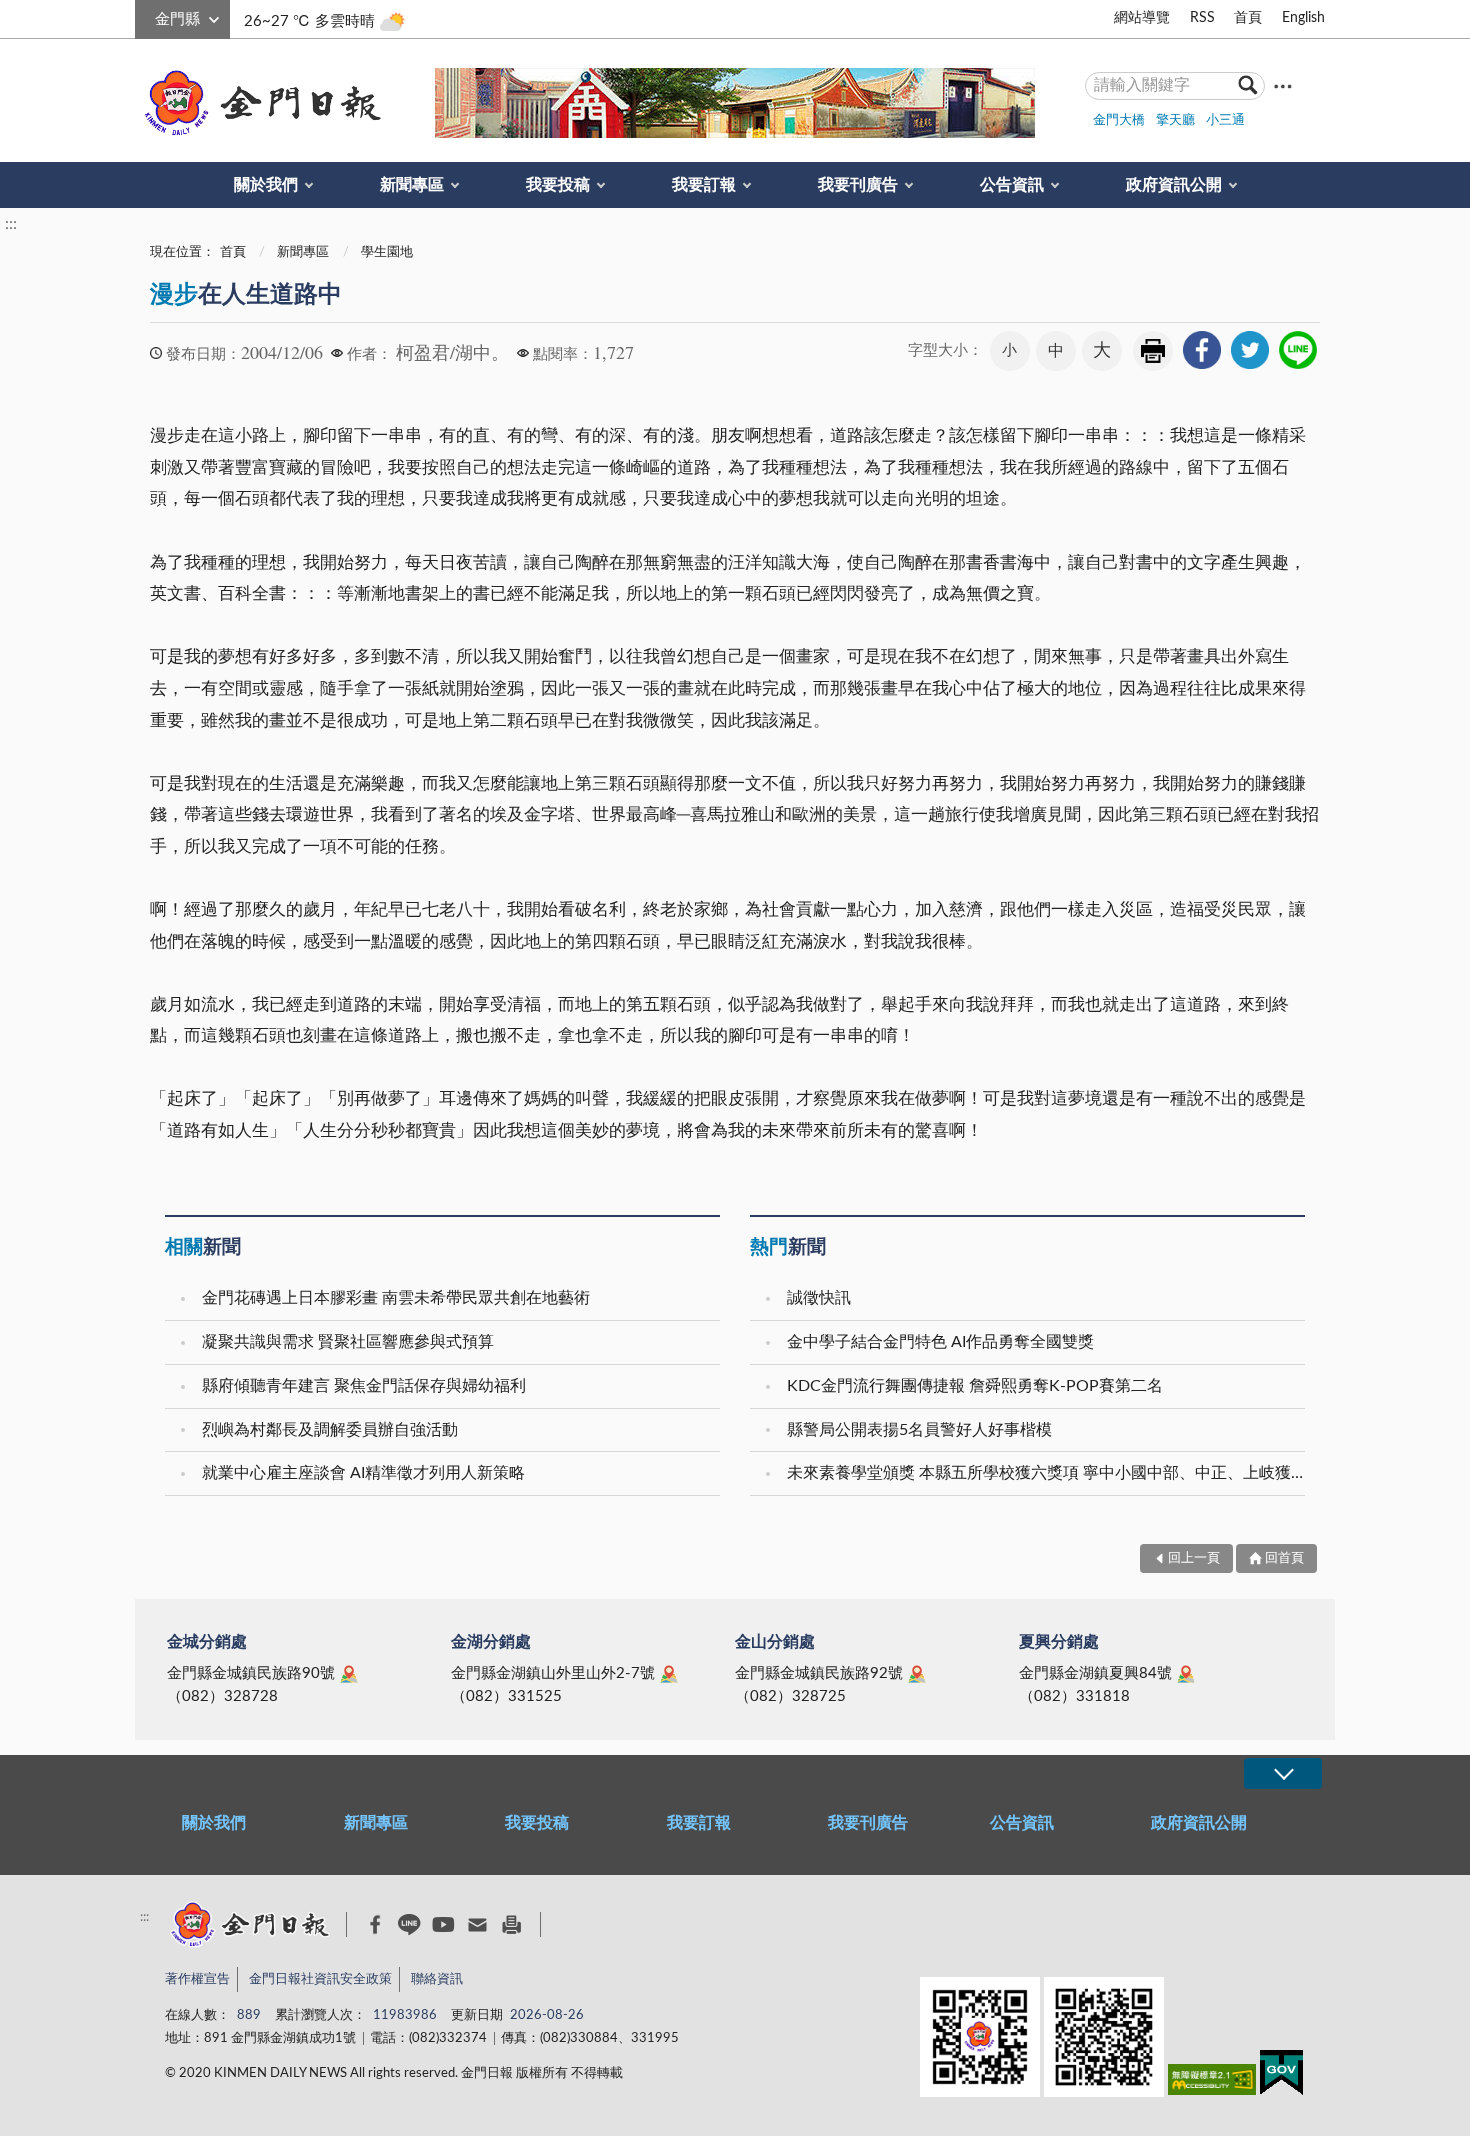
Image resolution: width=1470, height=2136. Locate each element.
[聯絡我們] (477, 1924)
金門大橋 (1119, 120)
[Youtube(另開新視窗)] (443, 1924)
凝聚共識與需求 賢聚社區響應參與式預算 (348, 1342)
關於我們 (266, 185)
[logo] (259, 103)
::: (146, 16)
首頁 (1248, 18)
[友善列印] (511, 1924)
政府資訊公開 (1174, 185)
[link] (1202, 350)
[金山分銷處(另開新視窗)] (917, 1674)
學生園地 (387, 252)
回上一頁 (1194, 1558)
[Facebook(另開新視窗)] (375, 1925)
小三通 (1225, 120)
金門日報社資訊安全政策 (320, 1979)
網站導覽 (1142, 18)
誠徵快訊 (819, 1298)
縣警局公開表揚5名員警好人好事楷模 (919, 1430)
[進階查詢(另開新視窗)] (1283, 85)
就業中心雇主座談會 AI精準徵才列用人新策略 (363, 1473)
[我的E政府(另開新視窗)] (1281, 2076)
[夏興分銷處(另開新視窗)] (1186, 1674)
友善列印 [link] (1153, 351)
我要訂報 (704, 185)
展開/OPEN (1283, 1773)
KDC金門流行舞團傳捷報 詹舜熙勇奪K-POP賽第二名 (975, 1386)
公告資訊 (1012, 185)
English (1303, 18)
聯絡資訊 (437, 1979)
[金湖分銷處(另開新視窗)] (669, 1674)
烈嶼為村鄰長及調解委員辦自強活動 (330, 1430)
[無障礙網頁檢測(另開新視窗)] (1212, 2083)
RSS (1202, 18)
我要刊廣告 (858, 185)
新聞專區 (412, 185)
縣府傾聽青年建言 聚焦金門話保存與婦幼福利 (364, 1386)
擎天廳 (1175, 120)
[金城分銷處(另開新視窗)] (349, 1674)
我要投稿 (558, 185)
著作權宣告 (197, 1979)
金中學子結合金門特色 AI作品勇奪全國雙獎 (940, 1342)
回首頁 (1284, 1558)
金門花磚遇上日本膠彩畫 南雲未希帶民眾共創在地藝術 (396, 1298)
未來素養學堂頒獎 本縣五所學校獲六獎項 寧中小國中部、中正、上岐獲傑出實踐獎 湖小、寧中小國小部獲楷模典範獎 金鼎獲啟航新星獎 (1048, 1473)
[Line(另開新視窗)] (409, 1924)
